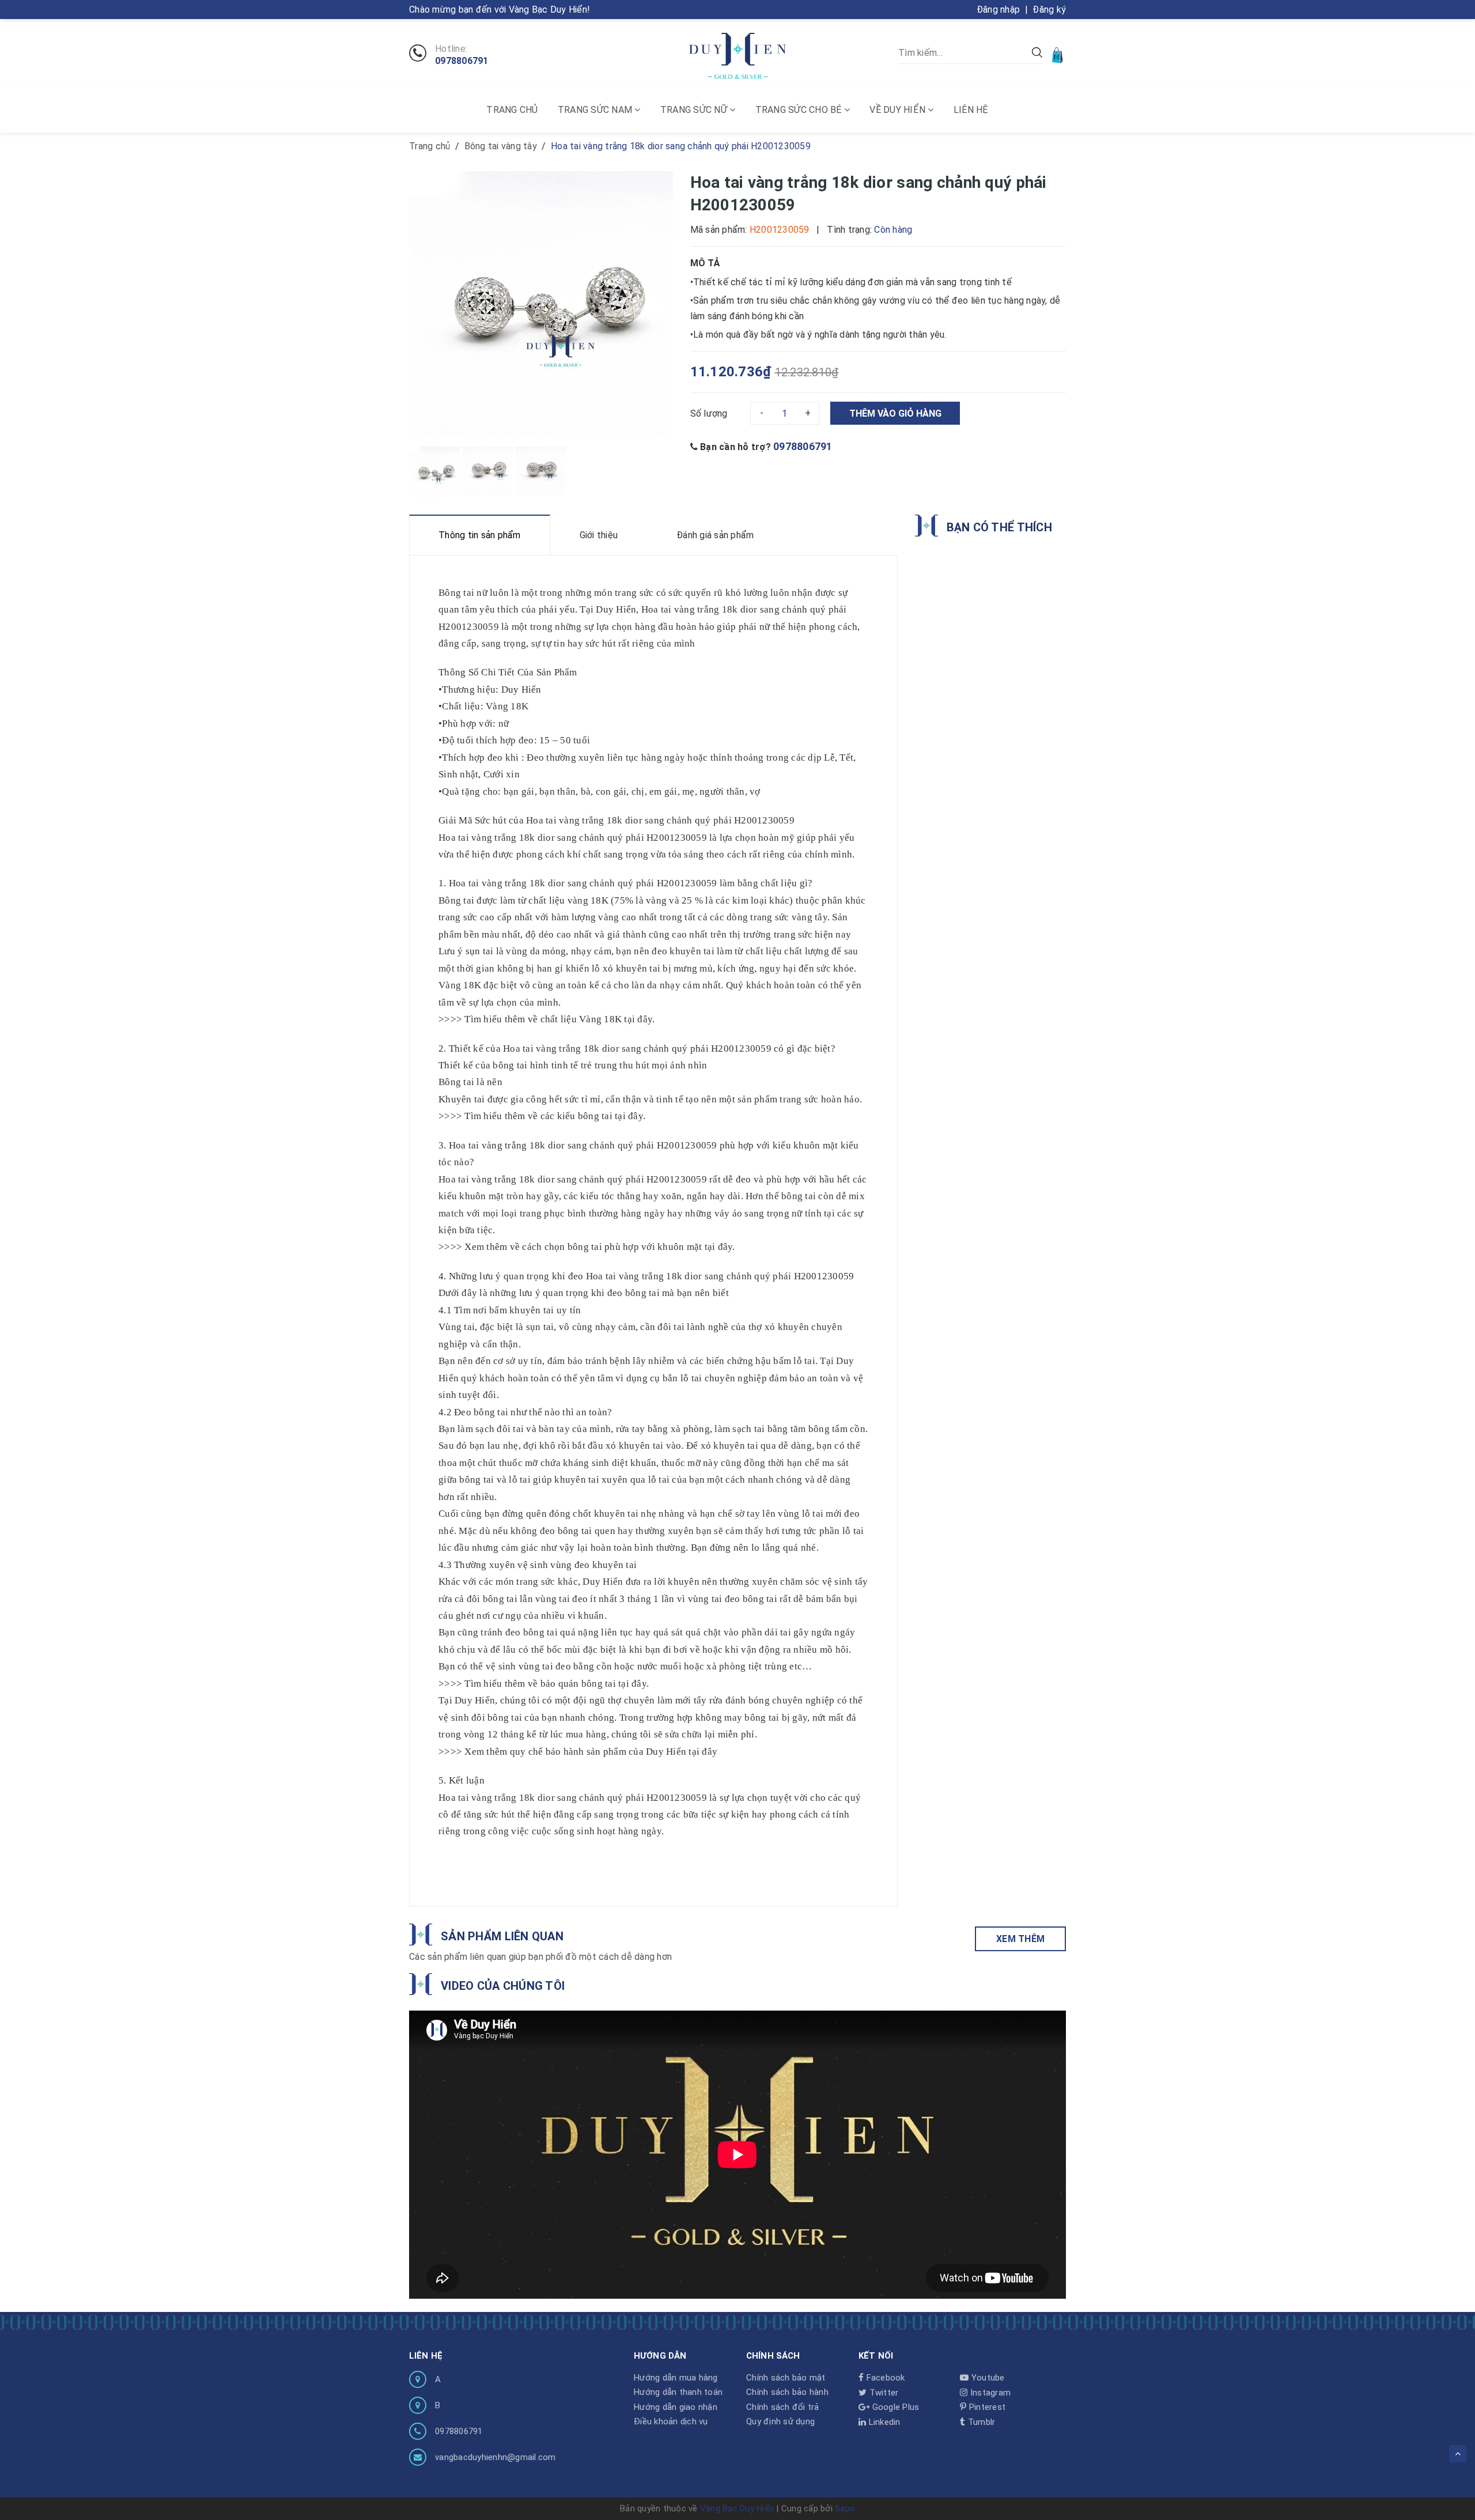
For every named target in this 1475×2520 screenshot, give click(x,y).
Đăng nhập (998, 10)
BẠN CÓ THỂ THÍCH (999, 527)
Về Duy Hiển (899, 110)
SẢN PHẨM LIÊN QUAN (502, 1936)
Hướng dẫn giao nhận (676, 2407)
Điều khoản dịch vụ (671, 2421)
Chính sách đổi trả (783, 2407)
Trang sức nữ (695, 110)
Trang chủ (512, 110)
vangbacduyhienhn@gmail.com (496, 2457)
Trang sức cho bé (800, 110)
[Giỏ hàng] (1058, 54)
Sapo (845, 2508)
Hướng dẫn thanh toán (678, 2392)
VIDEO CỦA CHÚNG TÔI (503, 1986)
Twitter (882, 2393)
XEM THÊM (1020, 1939)
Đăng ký (1049, 10)
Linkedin (883, 2422)
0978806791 (462, 61)
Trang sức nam (596, 110)
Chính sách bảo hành (787, 2392)
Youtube (987, 2378)
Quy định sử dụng (780, 2421)
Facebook (884, 2378)
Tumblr (980, 2422)
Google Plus (894, 2407)
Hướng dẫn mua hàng (676, 2378)
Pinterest (986, 2407)
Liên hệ (971, 110)
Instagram (989, 2393)
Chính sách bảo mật (786, 2378)
